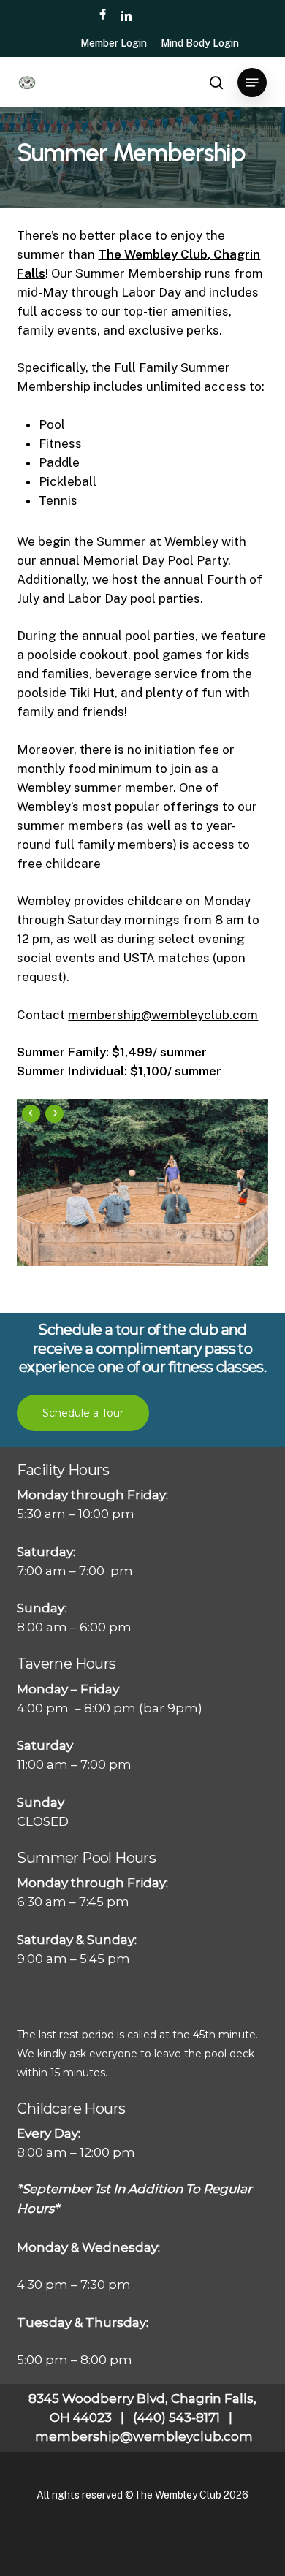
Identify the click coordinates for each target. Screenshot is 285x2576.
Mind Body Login (200, 43)
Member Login (114, 43)
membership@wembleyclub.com (163, 1015)
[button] (252, 83)
